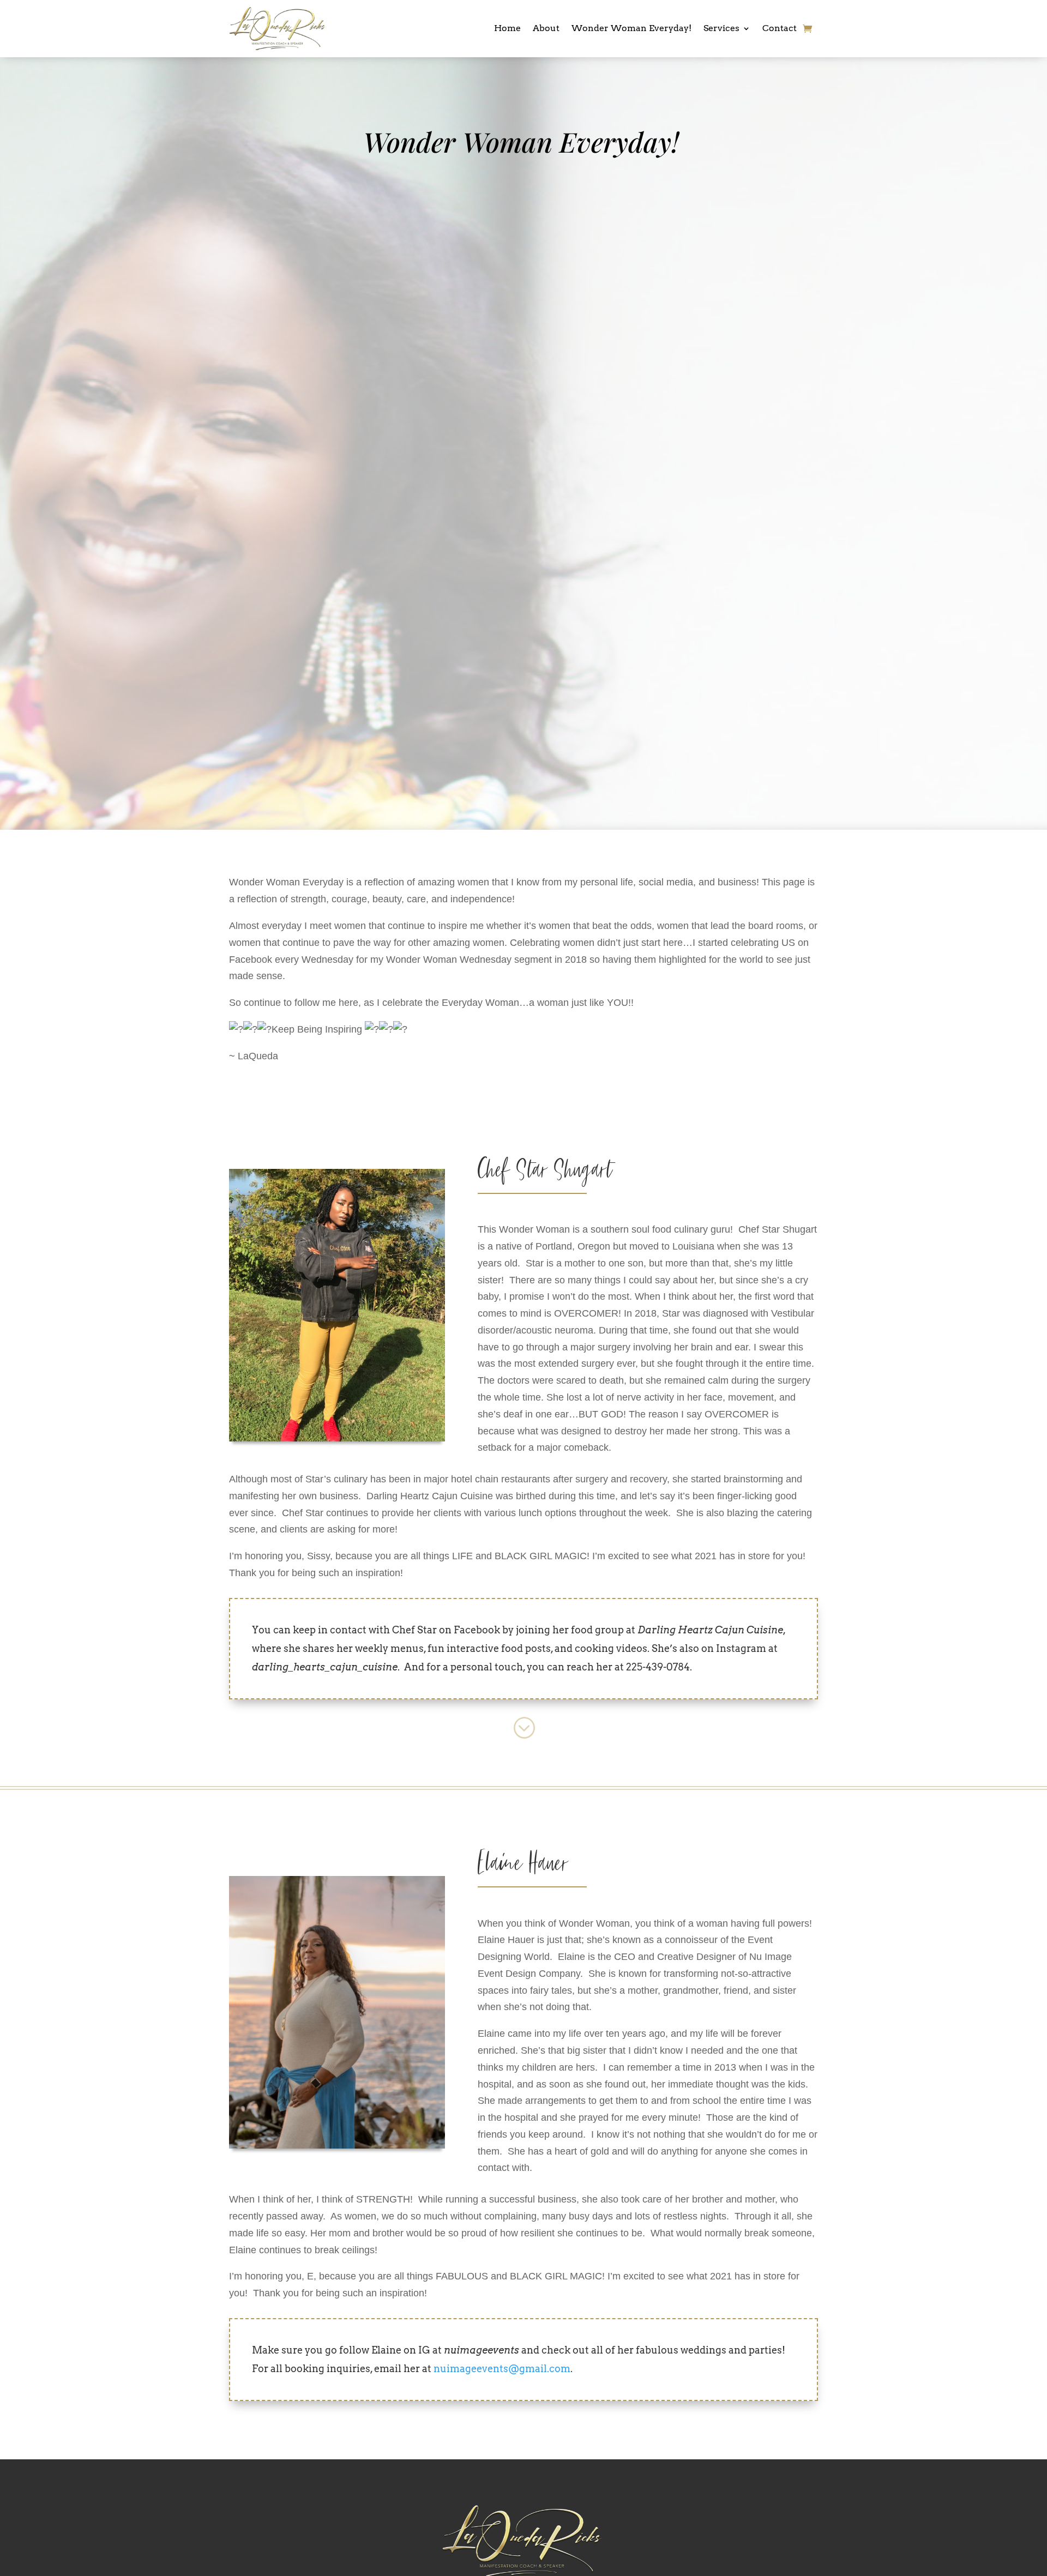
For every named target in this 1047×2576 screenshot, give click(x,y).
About (546, 28)
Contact (780, 28)
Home (507, 28)
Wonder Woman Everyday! (631, 28)
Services (721, 28)
